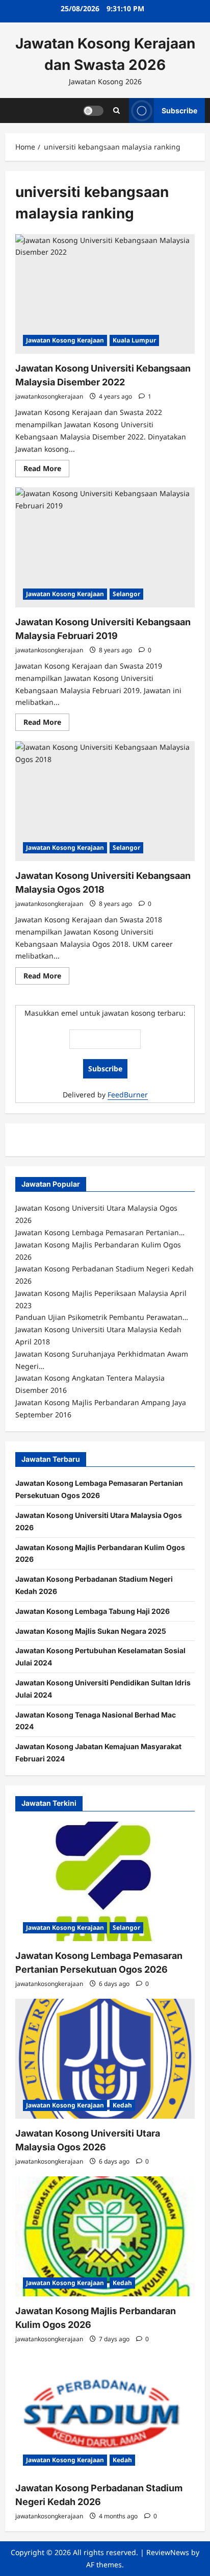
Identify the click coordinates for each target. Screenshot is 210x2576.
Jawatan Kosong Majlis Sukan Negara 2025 (91, 1631)
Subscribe (179, 110)
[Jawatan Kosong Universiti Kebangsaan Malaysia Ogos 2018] (105, 801)
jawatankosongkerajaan (49, 396)
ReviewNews (168, 2552)
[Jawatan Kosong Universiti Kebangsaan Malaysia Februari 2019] (105, 547)
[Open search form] (116, 111)
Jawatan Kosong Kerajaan (65, 340)
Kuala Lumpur (134, 340)
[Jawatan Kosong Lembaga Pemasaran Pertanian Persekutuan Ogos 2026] (105, 1882)
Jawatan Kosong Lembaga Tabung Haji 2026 (93, 1611)
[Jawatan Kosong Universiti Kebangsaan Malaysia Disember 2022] (105, 294)
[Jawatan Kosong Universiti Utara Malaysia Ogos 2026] (105, 2059)
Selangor (126, 594)
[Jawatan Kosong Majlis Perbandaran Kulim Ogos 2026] (105, 2236)
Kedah (122, 2105)
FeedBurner (128, 1095)
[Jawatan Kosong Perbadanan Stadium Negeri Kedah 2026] (105, 2414)
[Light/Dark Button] (93, 110)
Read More (46, 470)
